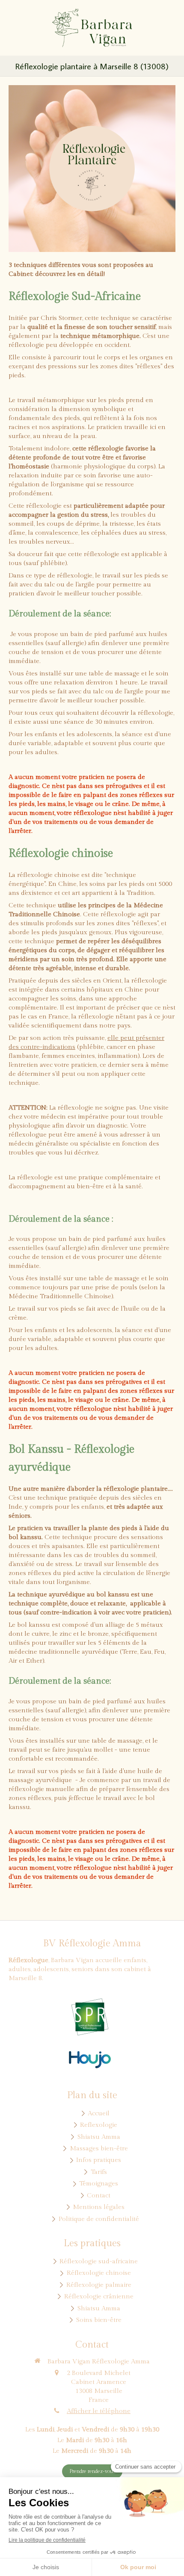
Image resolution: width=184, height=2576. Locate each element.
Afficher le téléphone (99, 2411)
